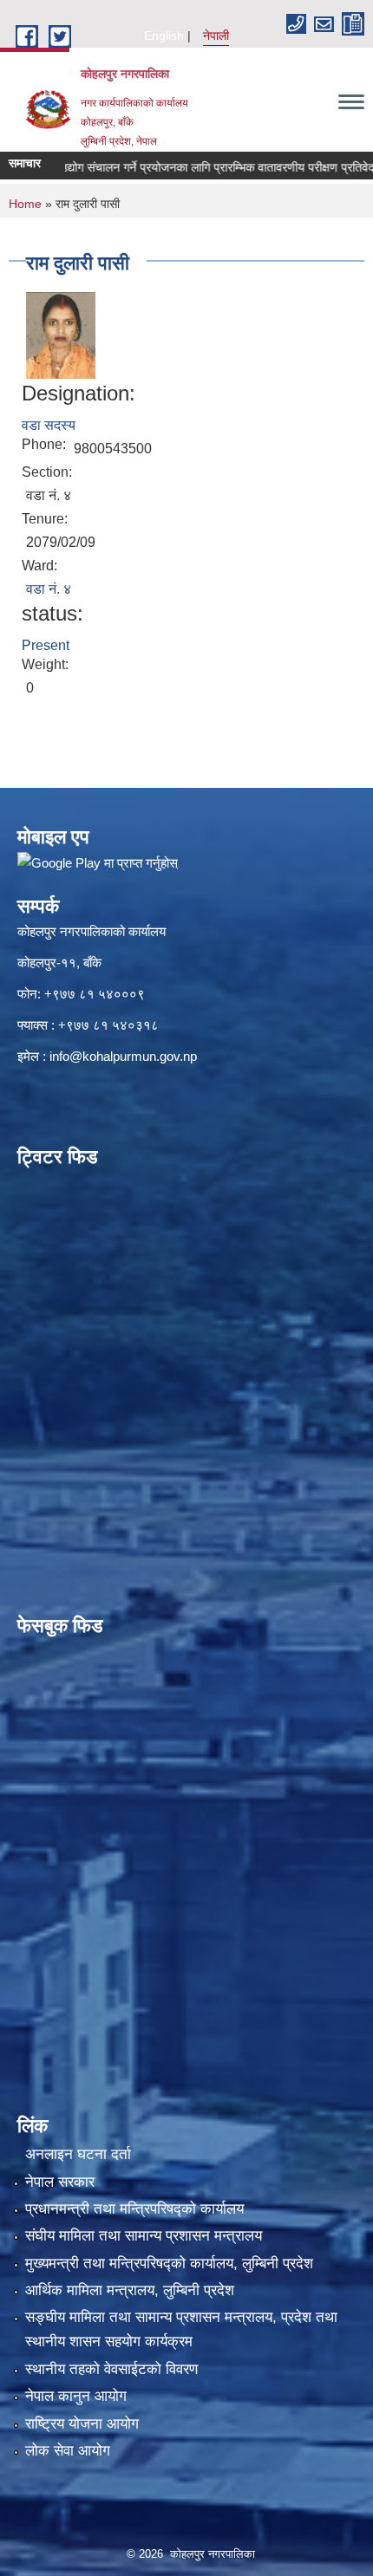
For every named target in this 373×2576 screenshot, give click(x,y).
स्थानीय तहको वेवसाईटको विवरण (111, 2369)
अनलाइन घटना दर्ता (78, 2154)
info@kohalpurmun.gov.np (123, 1056)
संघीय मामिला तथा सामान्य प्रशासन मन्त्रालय (144, 2236)
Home (25, 204)
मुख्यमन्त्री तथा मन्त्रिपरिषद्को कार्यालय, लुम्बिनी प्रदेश (169, 2264)
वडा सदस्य (49, 425)
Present (46, 645)
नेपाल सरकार (60, 2182)
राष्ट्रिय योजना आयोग (82, 2424)
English (164, 36)
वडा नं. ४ (49, 589)
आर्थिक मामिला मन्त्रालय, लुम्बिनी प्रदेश (130, 2290)
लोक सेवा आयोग (68, 2451)
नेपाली (216, 36)
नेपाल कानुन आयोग (76, 2396)
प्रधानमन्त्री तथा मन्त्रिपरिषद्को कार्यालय (134, 2209)
